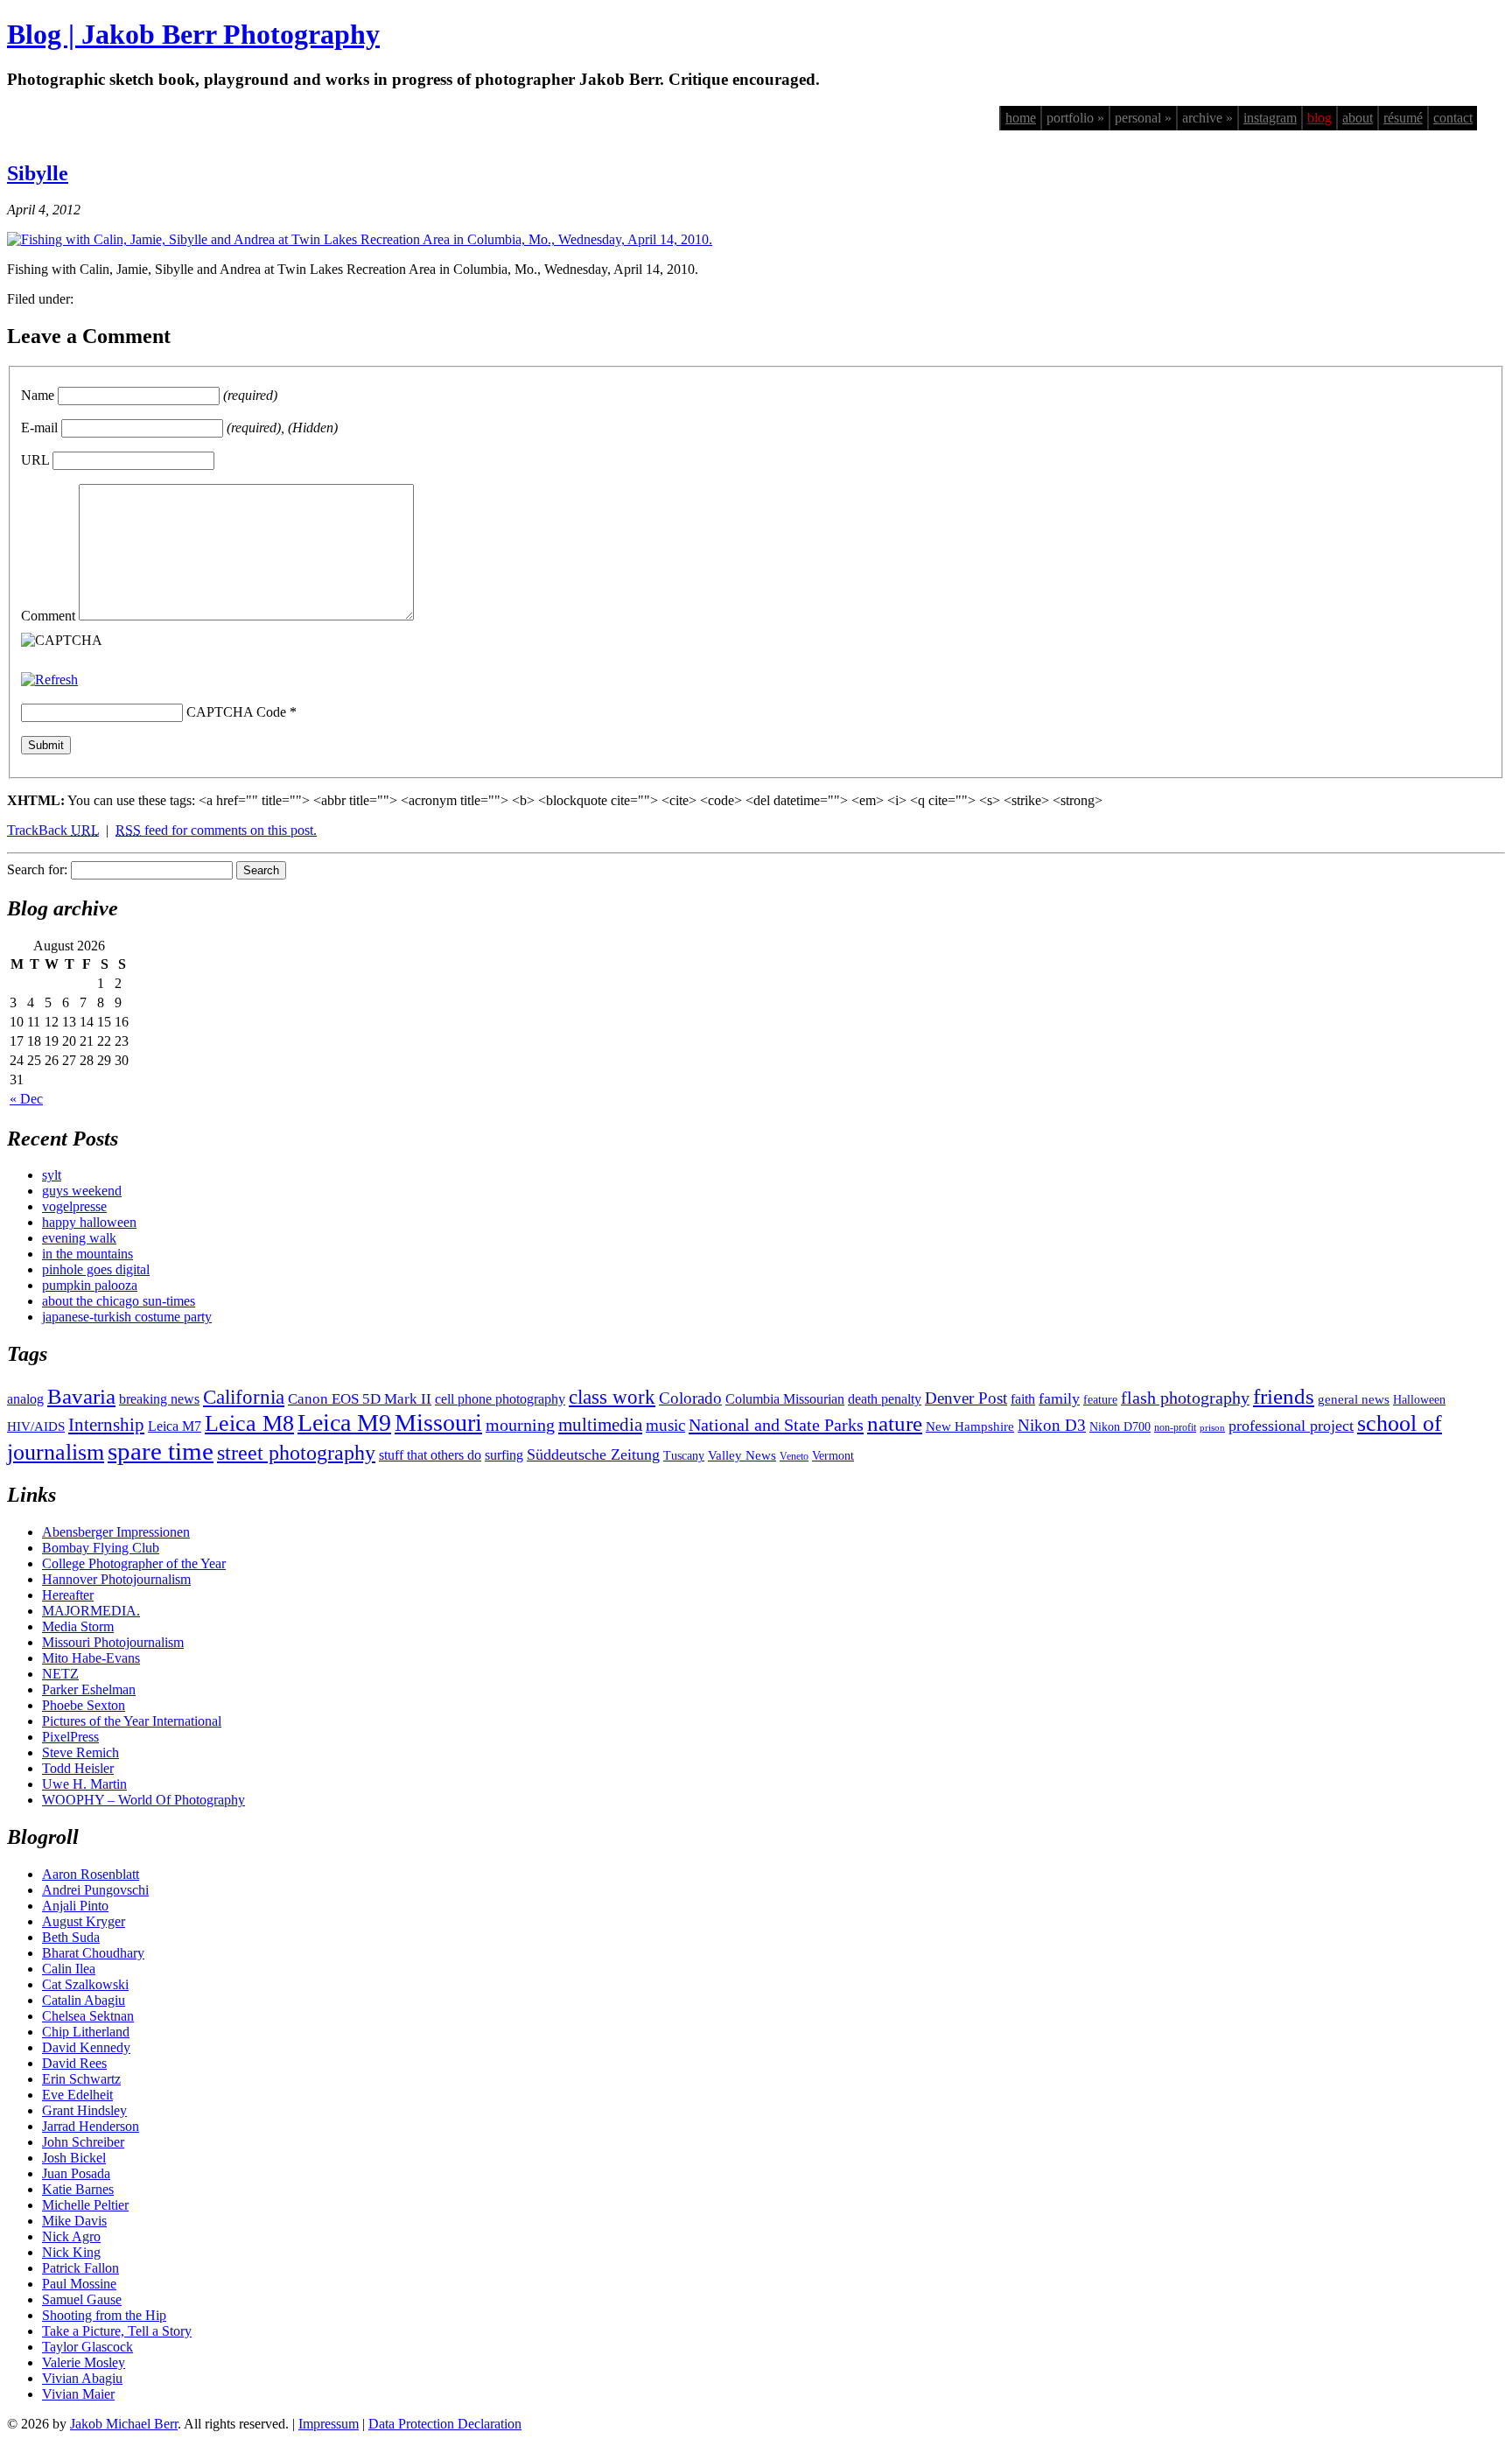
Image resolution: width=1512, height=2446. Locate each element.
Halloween (1419, 1400)
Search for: (37, 869)
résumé (1403, 118)
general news (1354, 1399)
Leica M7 (175, 1426)
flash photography (1185, 1398)
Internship (106, 1425)
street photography (296, 1453)
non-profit (1175, 1427)
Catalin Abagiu (84, 2000)
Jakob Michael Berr (124, 2424)
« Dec (26, 1099)
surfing (504, 1455)
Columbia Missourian (785, 1399)
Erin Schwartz (81, 2079)
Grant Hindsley (84, 2110)
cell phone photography (500, 1399)
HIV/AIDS (36, 1426)
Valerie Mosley (84, 2362)
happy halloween (89, 1222)
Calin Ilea (69, 1969)
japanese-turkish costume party (127, 1317)
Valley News (742, 1455)
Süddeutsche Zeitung (593, 1454)
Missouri (438, 1423)
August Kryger (84, 1921)
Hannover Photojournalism (116, 1579)
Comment (48, 616)
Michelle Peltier (85, 2205)
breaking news (159, 1399)
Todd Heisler (78, 1768)
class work (612, 1397)
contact (1453, 118)
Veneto (794, 1456)
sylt (52, 1175)
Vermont (833, 1456)
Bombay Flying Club (101, 1548)
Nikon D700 (1120, 1427)
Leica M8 (249, 1423)
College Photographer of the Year (134, 1563)
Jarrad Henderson (91, 2126)
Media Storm (78, 1626)
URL (35, 460)
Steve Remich (80, 1752)
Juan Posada (76, 2173)
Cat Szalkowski (85, 1984)
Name (38, 395)
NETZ (60, 1674)
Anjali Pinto (75, 1906)
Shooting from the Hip (104, 2315)
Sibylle (38, 173)
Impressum (329, 2424)
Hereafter (68, 1595)
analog (25, 1399)
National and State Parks (776, 1425)
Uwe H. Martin (84, 1784)
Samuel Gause (82, 2299)
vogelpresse (74, 1206)
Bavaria (81, 1396)
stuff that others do (430, 1455)
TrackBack (53, 830)
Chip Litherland (86, 2032)
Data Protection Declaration (445, 2424)
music (665, 1425)
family (1059, 1398)
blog (1319, 118)
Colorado (690, 1398)
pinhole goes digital (96, 1269)
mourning (520, 1425)
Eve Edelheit (77, 2095)
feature (1100, 1400)
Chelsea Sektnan (88, 2016)
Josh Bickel (74, 2158)
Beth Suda (71, 1937)
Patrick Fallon (80, 2268)
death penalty (885, 1399)
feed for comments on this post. (216, 830)
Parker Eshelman (89, 1689)
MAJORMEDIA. (91, 1611)
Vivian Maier (78, 2394)
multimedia (600, 1425)
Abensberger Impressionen (116, 1532)
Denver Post (966, 1398)
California (244, 1397)
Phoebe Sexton (84, 1705)
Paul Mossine (79, 2284)
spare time (161, 1451)
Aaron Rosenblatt (91, 1874)
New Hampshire (970, 1426)
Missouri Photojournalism (113, 1642)
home (1021, 118)
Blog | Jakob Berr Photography (193, 34)
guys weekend (82, 1191)
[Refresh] (49, 680)
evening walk (79, 1238)
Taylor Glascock (87, 2347)
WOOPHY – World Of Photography (143, 1800)
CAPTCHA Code (236, 712)
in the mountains (87, 1254)
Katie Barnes (78, 2189)
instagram (1270, 118)
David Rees (74, 2063)
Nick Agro (71, 2236)
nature (895, 1423)
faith (1023, 1399)
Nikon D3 (1052, 1425)
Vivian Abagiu (82, 2378)
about (1358, 118)
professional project (1291, 1426)
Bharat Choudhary (93, 1953)
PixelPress (70, 1737)
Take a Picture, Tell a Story (117, 2331)
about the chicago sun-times (119, 1301)
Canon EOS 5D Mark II (360, 1399)
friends (1284, 1396)
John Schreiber (83, 2142)
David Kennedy (86, 2047)
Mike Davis (74, 2221)
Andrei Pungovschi (95, 1890)
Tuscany (684, 1456)
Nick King (71, 2252)
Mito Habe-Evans (91, 1658)
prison (1212, 1428)
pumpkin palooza (90, 1285)
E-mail (39, 428)
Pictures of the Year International (132, 1721)
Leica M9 (344, 1423)
